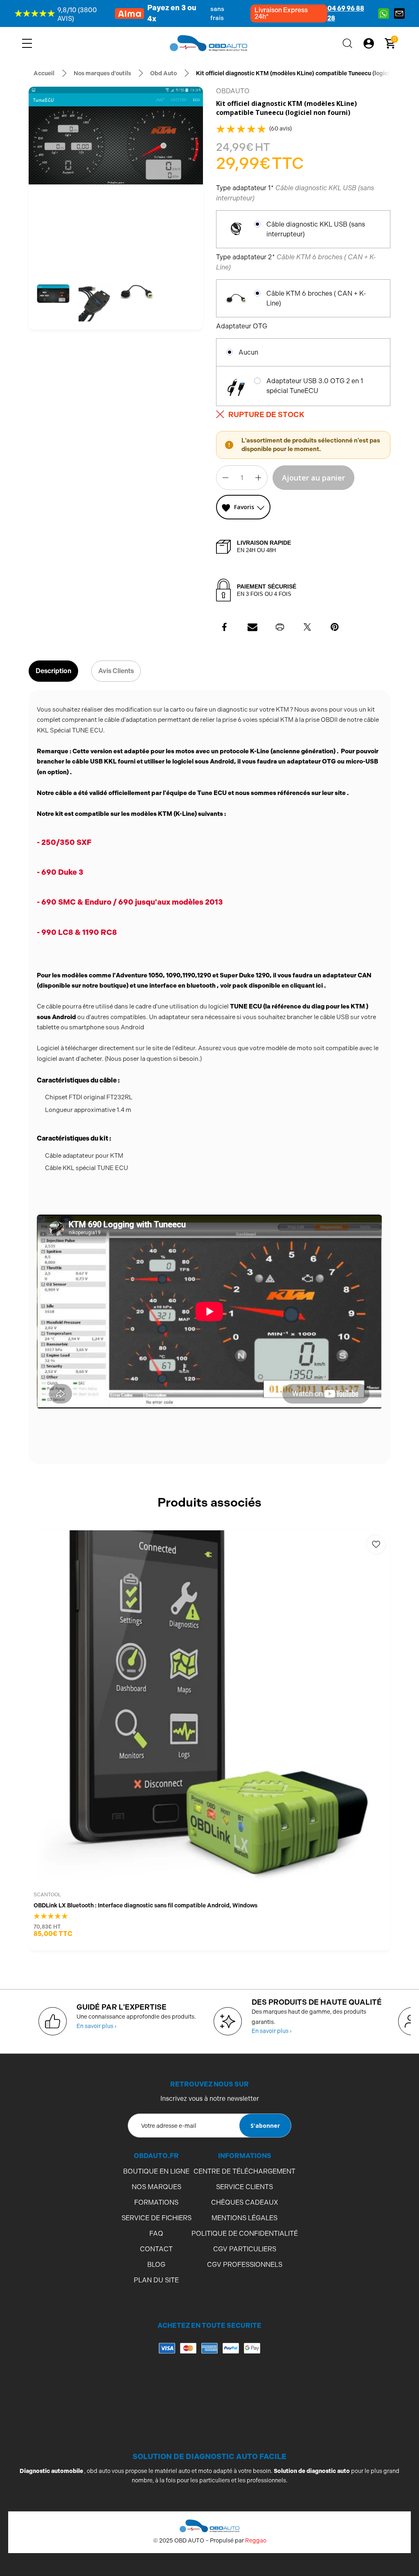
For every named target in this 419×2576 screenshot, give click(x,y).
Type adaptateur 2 (296, 262)
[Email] (252, 627)
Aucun (248, 352)
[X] (307, 627)
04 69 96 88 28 (346, 13)
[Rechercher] (347, 43)
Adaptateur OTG (242, 326)
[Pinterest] (335, 627)
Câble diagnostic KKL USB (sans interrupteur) (316, 229)
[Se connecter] (369, 43)
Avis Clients (116, 671)
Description (53, 671)
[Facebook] (225, 627)
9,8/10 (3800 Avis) (77, 14)
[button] (53, 294)
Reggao (256, 2540)
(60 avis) (280, 128)
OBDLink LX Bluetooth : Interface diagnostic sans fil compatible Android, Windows (145, 1905)
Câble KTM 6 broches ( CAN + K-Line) (316, 298)
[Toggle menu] (27, 43)
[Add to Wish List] (376, 1544)
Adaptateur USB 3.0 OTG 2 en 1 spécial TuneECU (315, 386)
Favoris (244, 507)
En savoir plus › (97, 2026)
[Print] (280, 627)
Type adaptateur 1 (295, 193)
